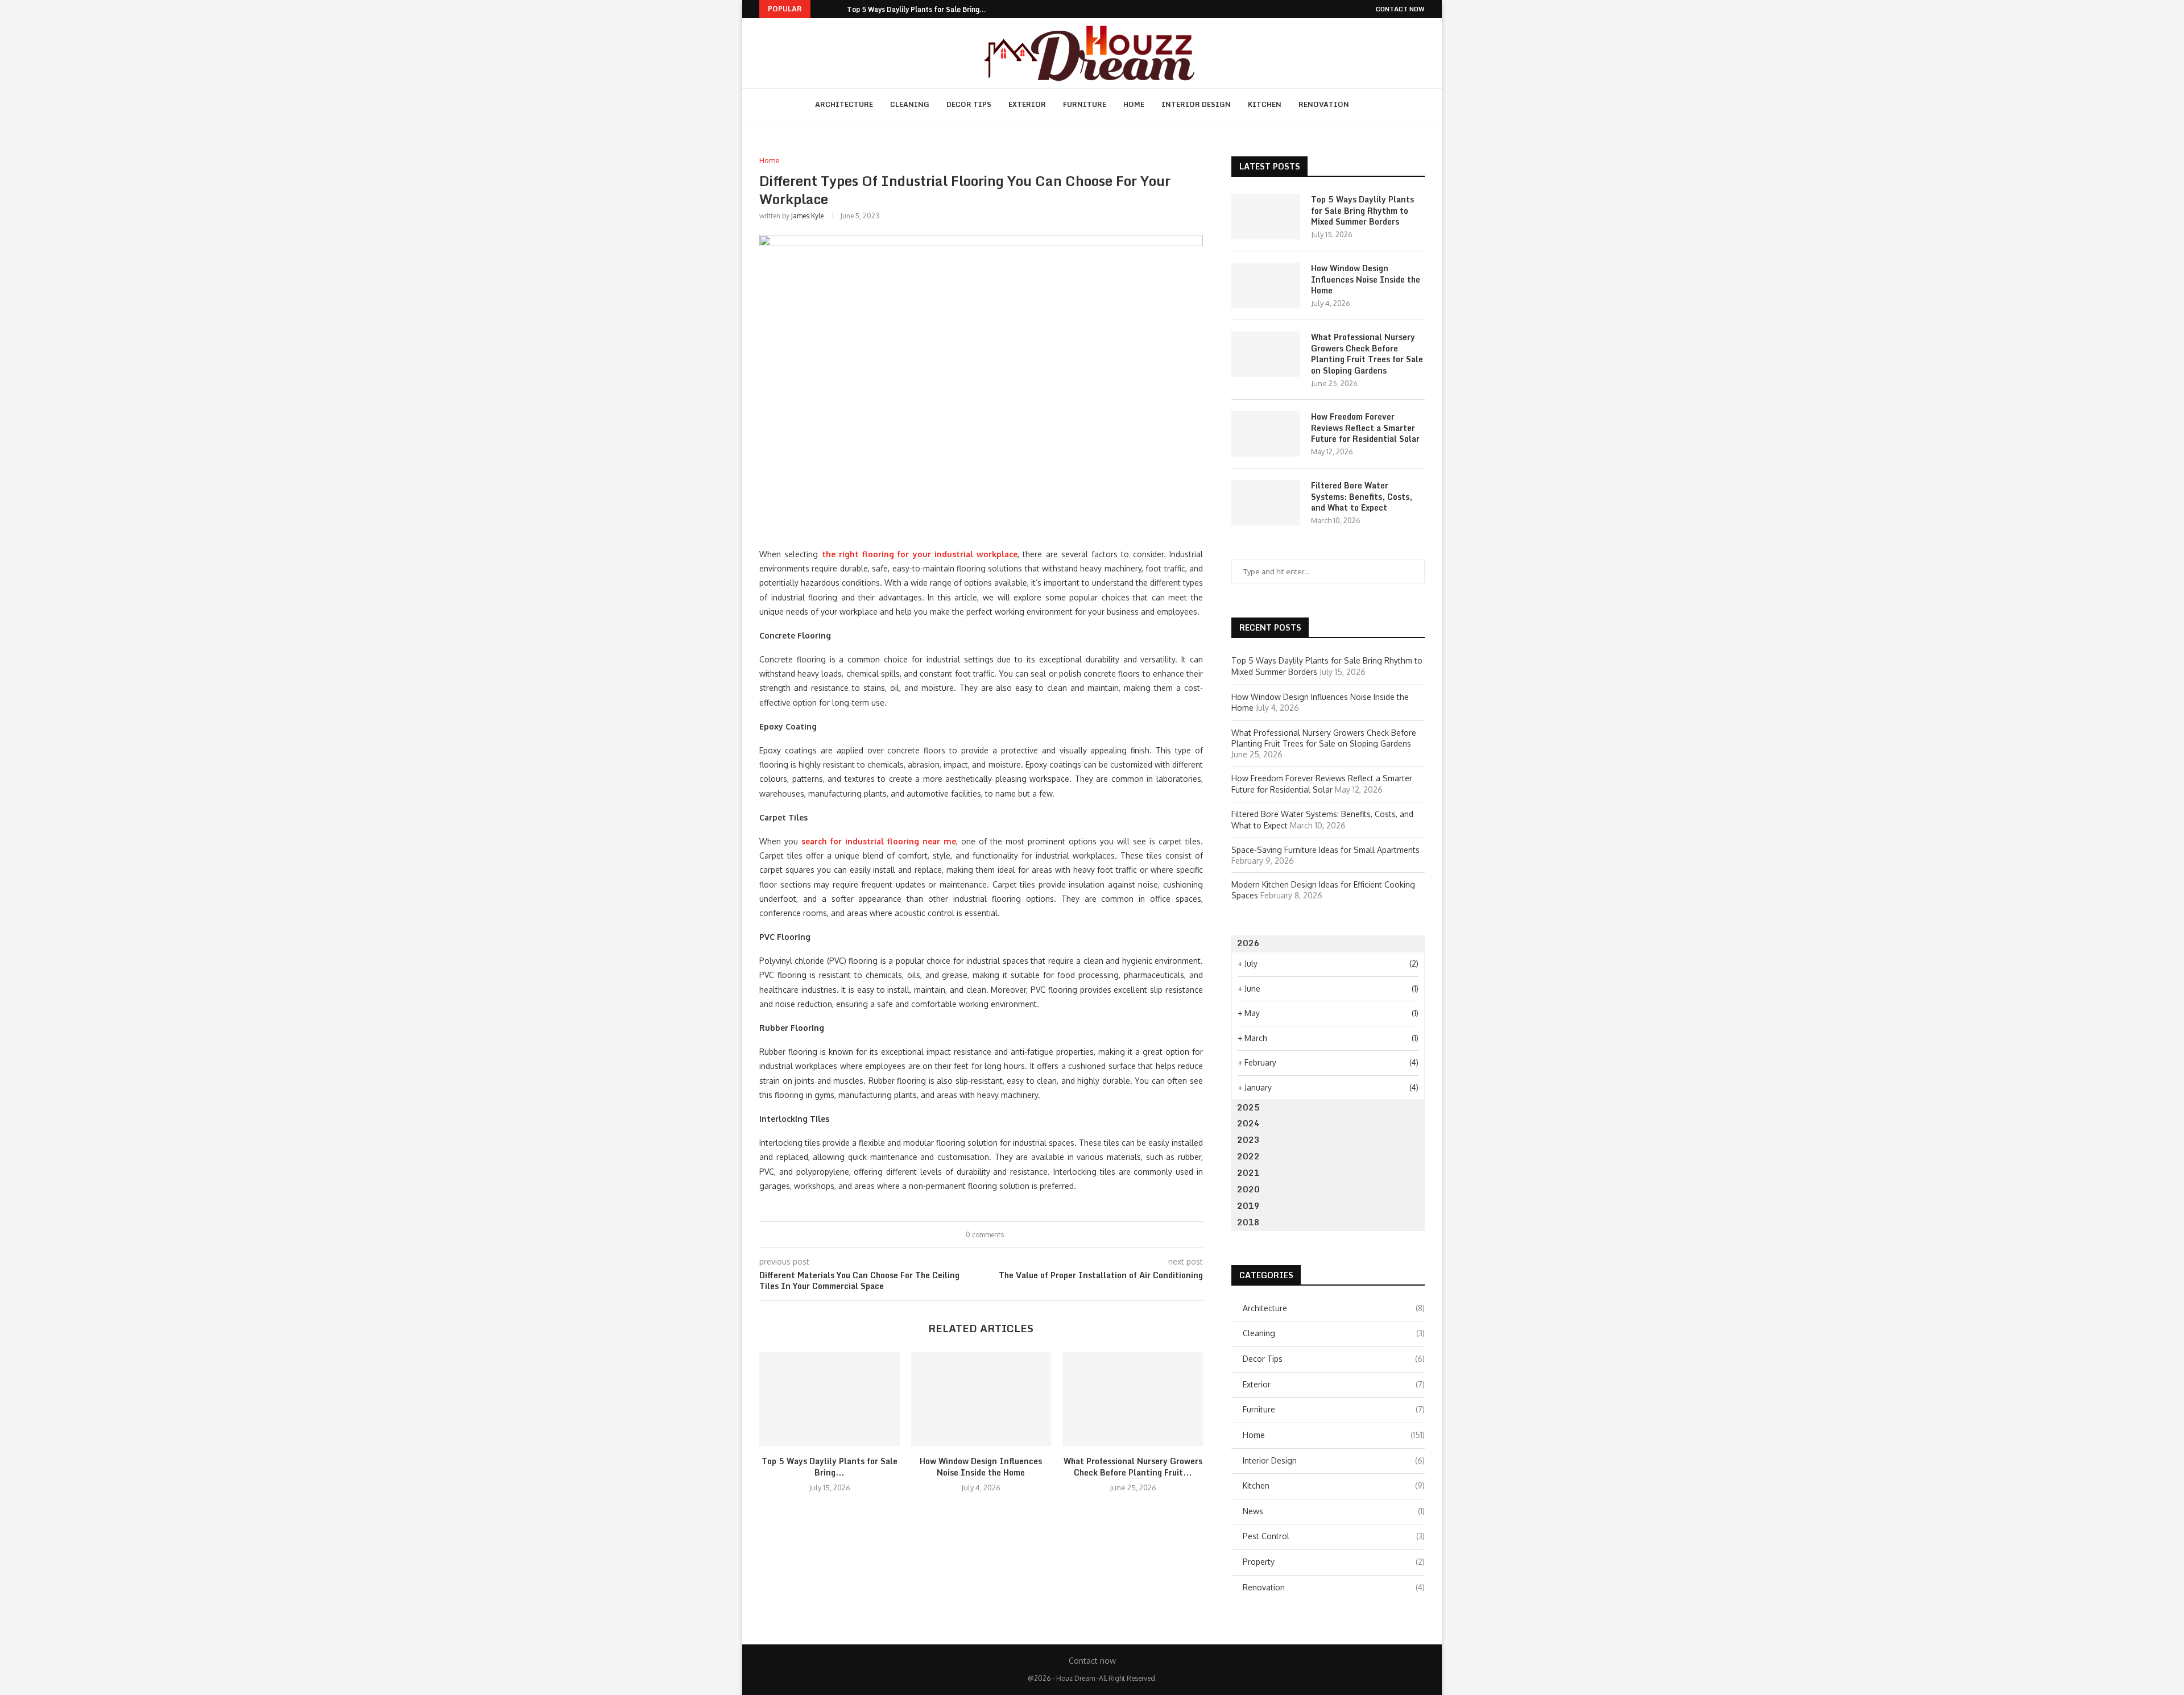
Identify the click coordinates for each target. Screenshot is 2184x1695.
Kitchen (1265, 104)
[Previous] (821, 9)
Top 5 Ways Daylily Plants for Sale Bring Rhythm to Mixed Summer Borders (1362, 211)
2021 (1248, 1173)
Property (1334, 1562)
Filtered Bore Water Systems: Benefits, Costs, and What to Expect (1362, 497)
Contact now (1400, 9)
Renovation (1324, 104)
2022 (1248, 1156)
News (1334, 1511)
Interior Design (1196, 104)
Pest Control (1334, 1536)
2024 (1248, 1123)
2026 (1248, 943)
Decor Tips (969, 104)
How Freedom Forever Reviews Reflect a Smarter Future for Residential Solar (1365, 428)
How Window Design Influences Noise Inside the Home (981, 1467)
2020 (1248, 1189)
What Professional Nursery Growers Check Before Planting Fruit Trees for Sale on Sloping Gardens (1367, 354)
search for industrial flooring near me (879, 841)
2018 (1248, 1222)
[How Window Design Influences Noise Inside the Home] (981, 1399)
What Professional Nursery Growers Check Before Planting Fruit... (1133, 1467)
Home (1134, 104)
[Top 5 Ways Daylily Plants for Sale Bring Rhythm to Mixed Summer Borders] (830, 1399)
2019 (1248, 1206)
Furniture (1085, 104)
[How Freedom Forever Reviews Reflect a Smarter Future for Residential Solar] (1265, 434)
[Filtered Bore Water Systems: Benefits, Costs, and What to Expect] (1265, 503)
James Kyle (807, 216)
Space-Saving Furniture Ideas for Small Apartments (1327, 850)
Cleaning (910, 104)
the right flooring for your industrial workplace (920, 554)
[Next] (836, 9)
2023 (1248, 1140)
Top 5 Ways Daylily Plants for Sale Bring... (917, 9)
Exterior (1027, 104)
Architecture (844, 104)
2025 (1248, 1107)
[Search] (1372, 105)
